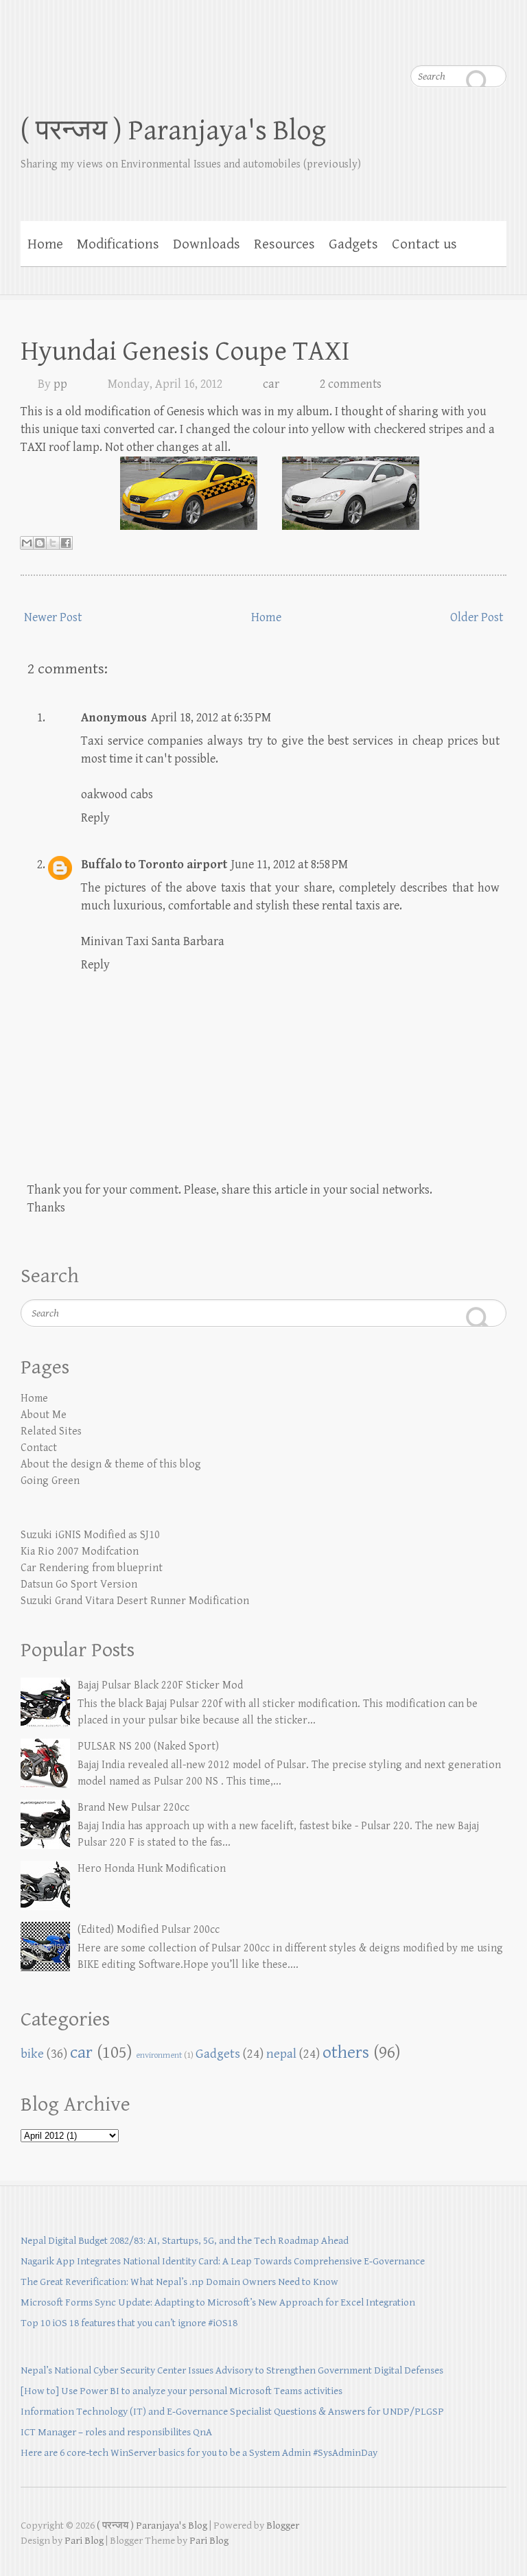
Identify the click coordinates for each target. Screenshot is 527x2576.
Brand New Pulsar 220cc (133, 1808)
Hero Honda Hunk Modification (152, 1869)
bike (32, 2054)
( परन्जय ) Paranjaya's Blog (173, 131)
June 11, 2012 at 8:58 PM (290, 865)
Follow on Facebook (414, 41)
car (271, 384)
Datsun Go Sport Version (79, 1585)
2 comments (351, 384)
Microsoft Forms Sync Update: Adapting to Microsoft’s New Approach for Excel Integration (218, 2302)
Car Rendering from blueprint (92, 1568)
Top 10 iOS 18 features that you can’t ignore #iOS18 (129, 2323)
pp (60, 384)
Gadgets (353, 244)
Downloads (207, 244)
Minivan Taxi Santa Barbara (153, 941)
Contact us (424, 244)
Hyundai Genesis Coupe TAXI (185, 351)
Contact (39, 1448)
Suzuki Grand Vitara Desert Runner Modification (135, 1601)
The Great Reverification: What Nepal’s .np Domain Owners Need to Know (179, 2282)
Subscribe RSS (496, 41)
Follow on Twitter (441, 41)
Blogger (283, 2526)
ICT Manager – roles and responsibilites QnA (116, 2432)
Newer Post (53, 617)
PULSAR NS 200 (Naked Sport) (148, 1747)
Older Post (477, 617)
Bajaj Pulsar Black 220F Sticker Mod (160, 1685)
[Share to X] (53, 543)
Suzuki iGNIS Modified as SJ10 (90, 1535)
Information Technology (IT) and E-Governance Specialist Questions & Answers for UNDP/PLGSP (232, 2412)
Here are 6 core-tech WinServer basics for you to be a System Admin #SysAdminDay (199, 2453)
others (346, 2053)
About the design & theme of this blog (111, 1464)
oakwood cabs (117, 794)
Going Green (50, 1481)
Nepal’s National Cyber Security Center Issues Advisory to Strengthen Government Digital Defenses (232, 2370)
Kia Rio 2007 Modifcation (80, 1552)
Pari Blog (84, 2541)
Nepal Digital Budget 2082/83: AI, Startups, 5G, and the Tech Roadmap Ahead (185, 2241)
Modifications (118, 244)
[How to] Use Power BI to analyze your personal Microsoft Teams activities (181, 2391)
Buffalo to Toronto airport (154, 865)
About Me (44, 1415)
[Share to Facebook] (66, 543)
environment (159, 2055)
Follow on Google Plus (469, 41)
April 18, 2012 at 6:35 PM (211, 718)
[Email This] (27, 543)
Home (45, 244)
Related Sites (51, 1431)
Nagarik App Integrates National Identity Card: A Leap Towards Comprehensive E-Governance (223, 2261)
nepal (281, 2054)
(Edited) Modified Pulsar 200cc (149, 1930)
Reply (95, 818)
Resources (284, 244)
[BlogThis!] (40, 543)
